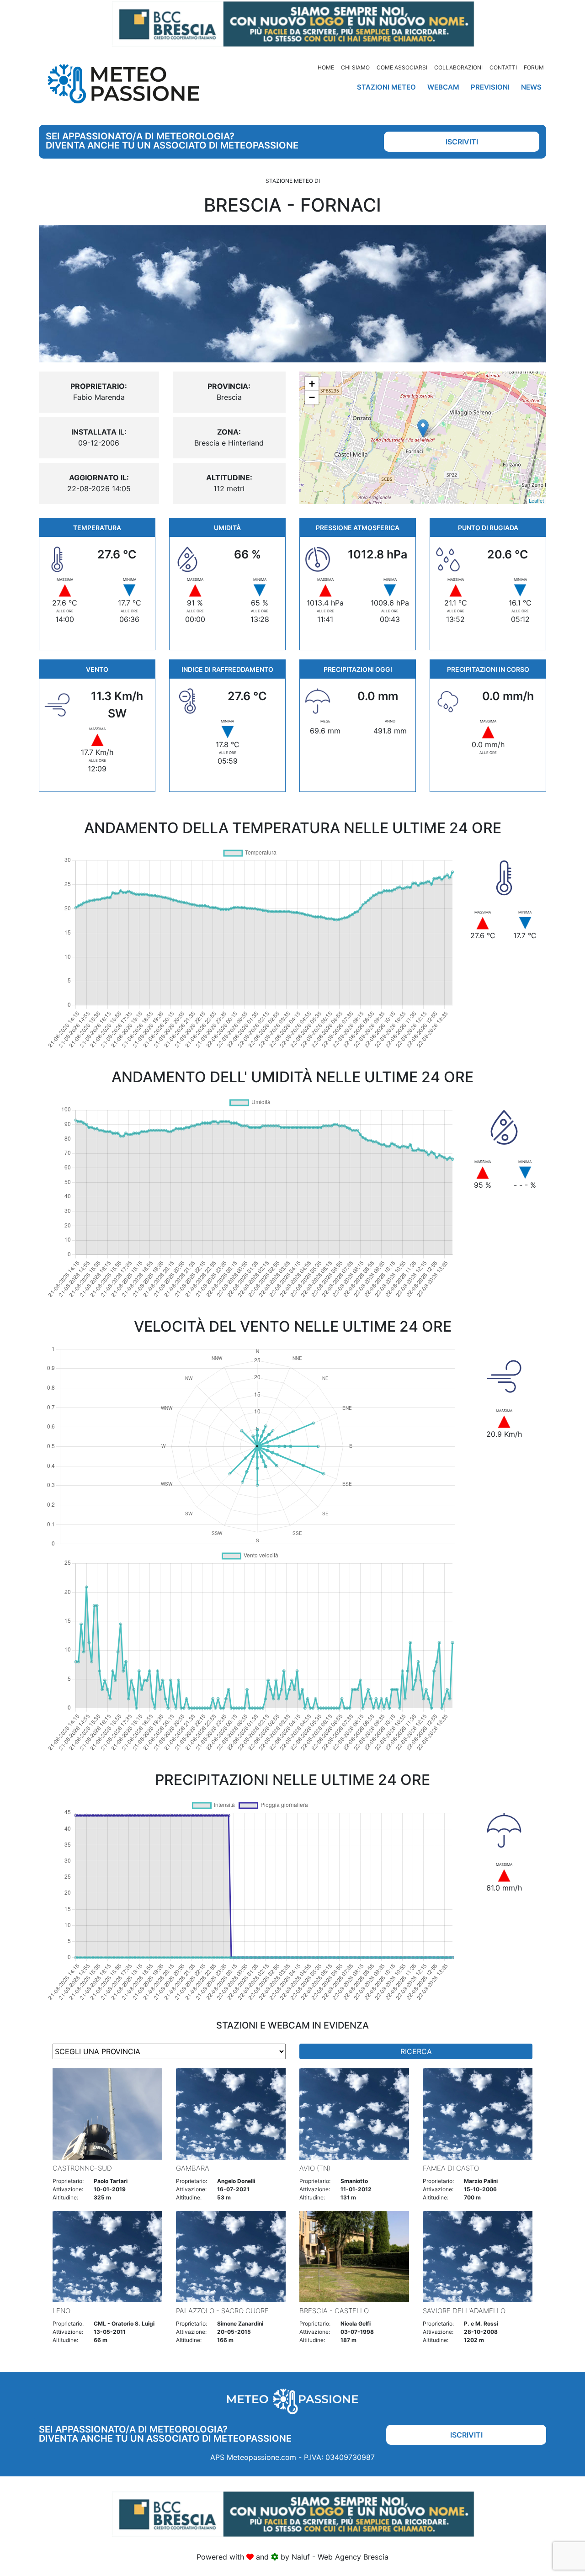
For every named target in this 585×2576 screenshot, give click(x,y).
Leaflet (536, 500)
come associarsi (402, 67)
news (531, 87)
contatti (503, 67)
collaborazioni (458, 67)
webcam (443, 87)
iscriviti (462, 142)
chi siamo (355, 67)
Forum (534, 67)
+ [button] (312, 384)
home (326, 67)
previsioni (490, 87)
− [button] (312, 397)
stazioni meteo (386, 87)
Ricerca (416, 2051)
